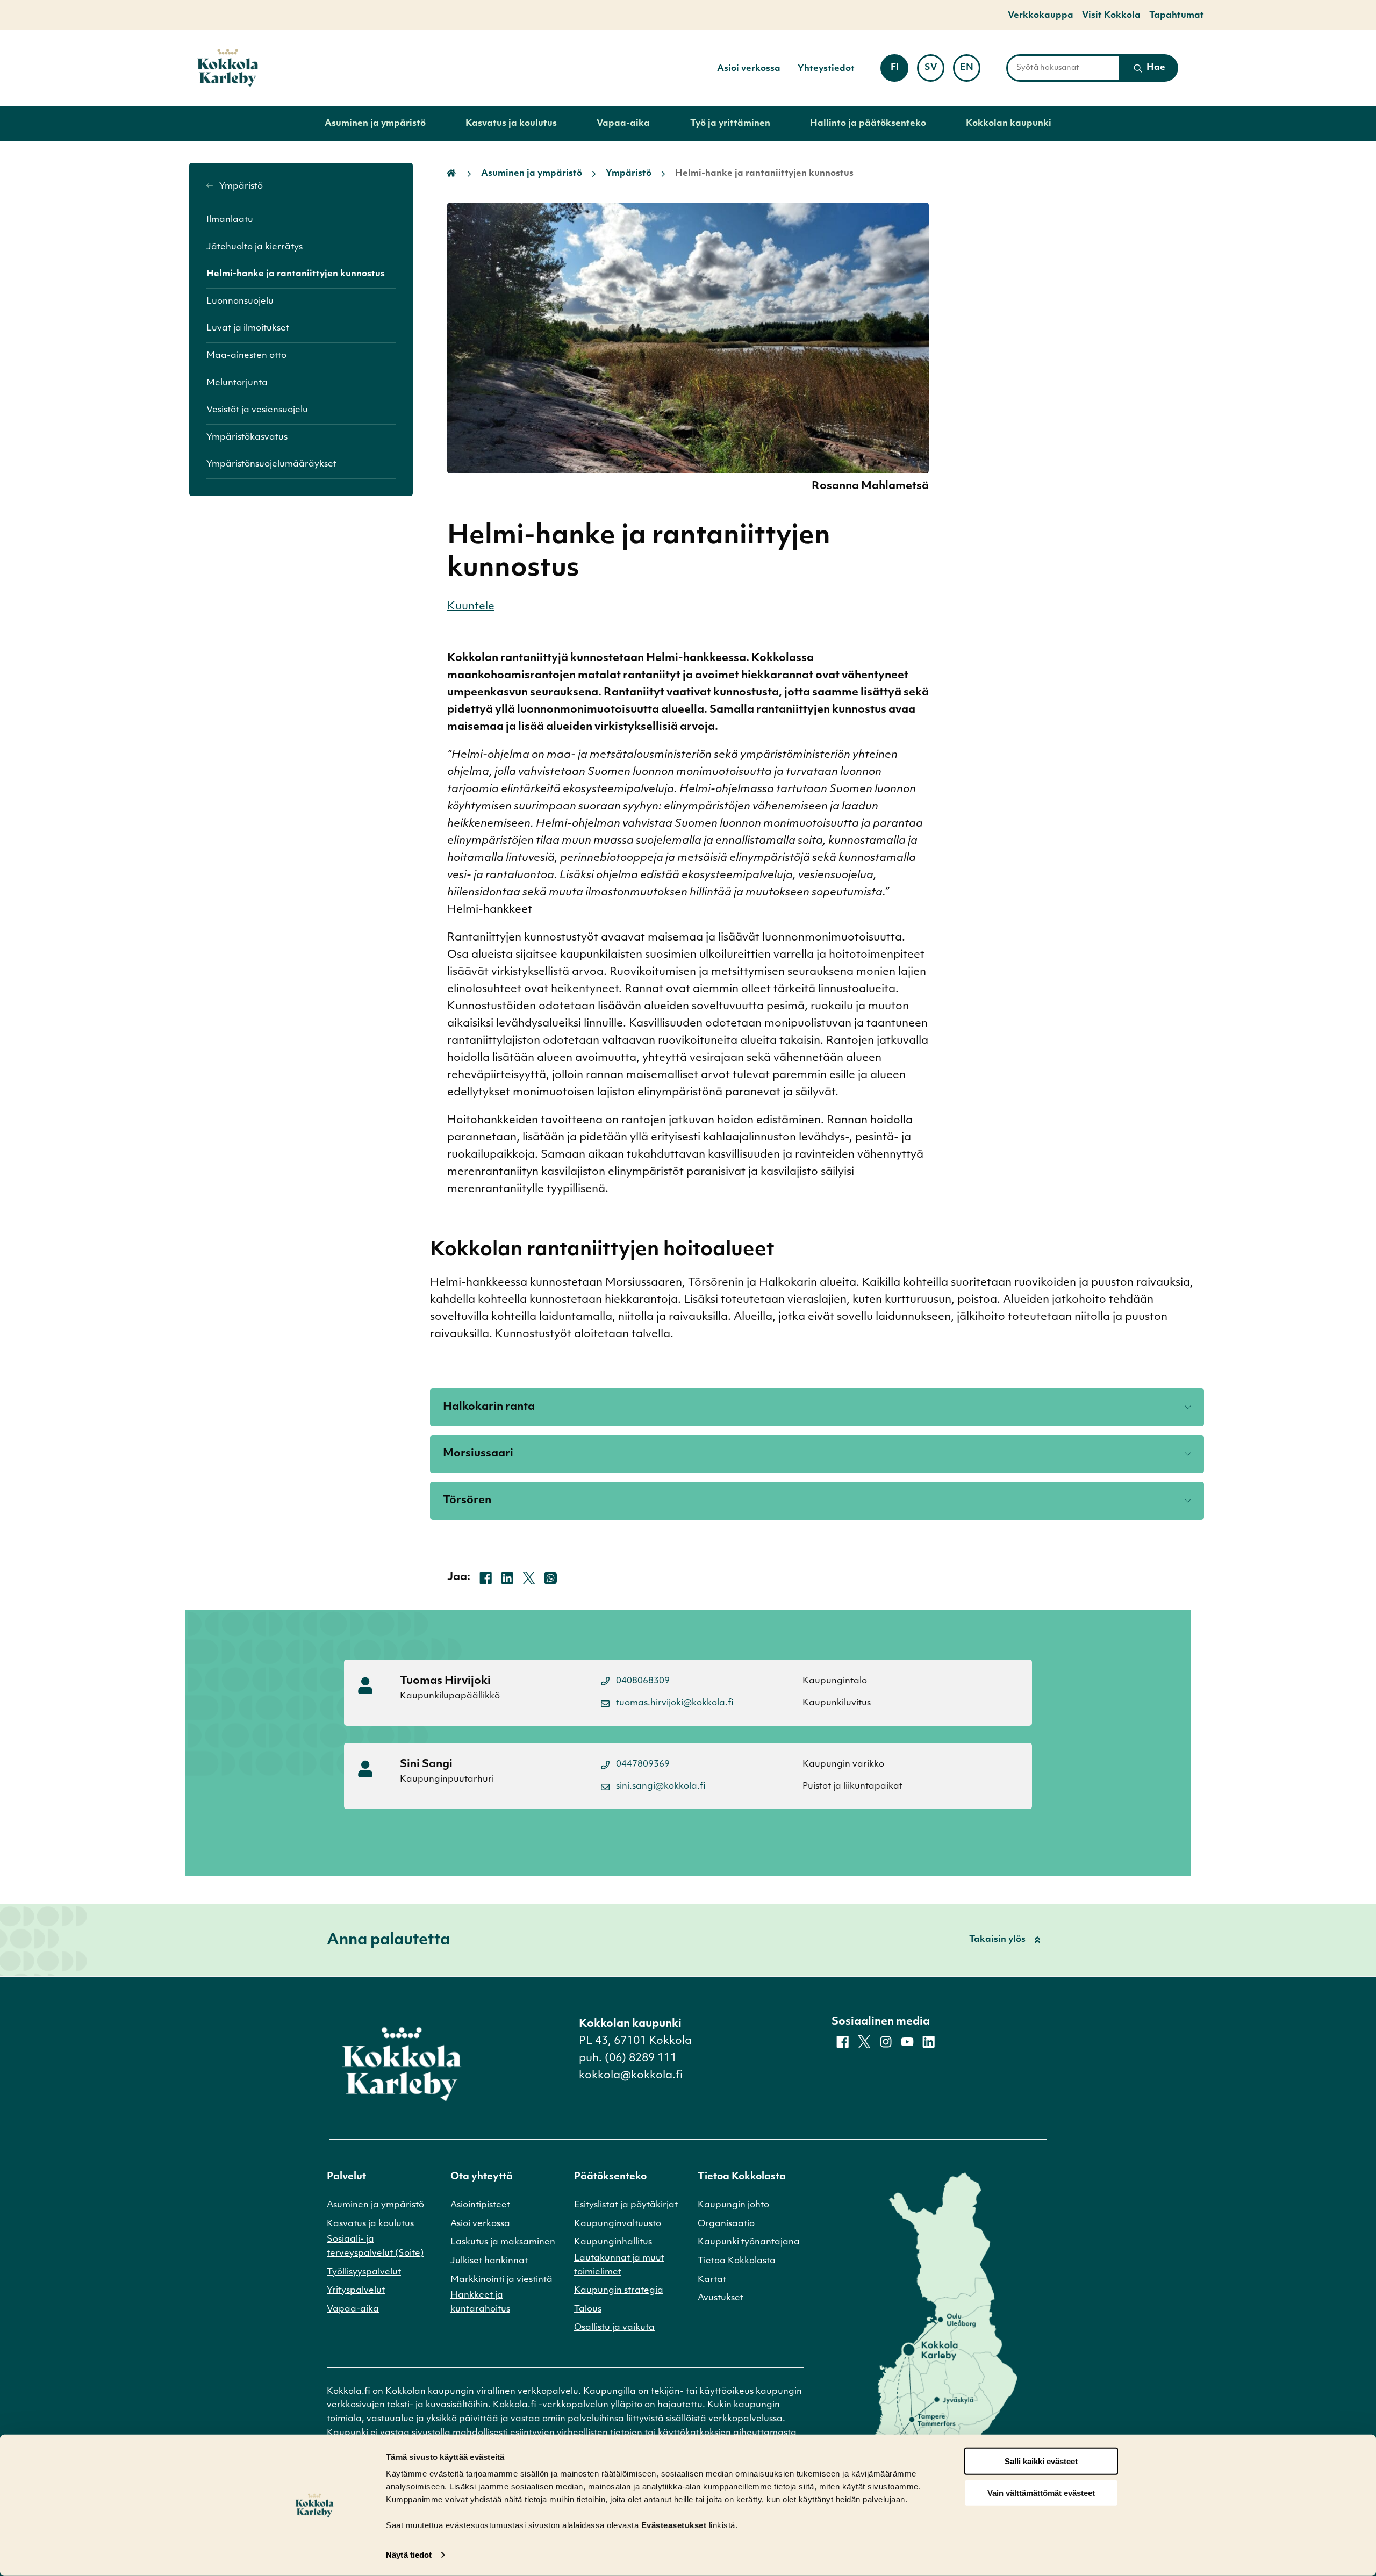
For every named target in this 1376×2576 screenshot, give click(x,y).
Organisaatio (726, 2224)
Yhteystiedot (826, 69)
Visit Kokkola (1111, 16)
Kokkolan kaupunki (1009, 124)
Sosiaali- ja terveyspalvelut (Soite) (375, 2247)
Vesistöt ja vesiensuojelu (257, 410)
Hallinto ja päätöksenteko (868, 124)
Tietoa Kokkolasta (737, 2261)
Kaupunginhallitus (613, 2242)
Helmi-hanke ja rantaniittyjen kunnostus (296, 274)
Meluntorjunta (237, 383)
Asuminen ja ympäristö (375, 124)
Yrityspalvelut (356, 2291)
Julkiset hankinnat (489, 2261)
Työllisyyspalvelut (364, 2272)
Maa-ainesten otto (246, 356)
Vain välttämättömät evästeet (1041, 2493)
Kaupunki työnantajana (749, 2242)
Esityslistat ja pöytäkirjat (626, 2205)
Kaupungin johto (733, 2205)
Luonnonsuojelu (240, 302)
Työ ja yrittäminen (730, 124)
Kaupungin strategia (619, 2291)
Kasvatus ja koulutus (511, 124)
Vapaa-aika (623, 124)
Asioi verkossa (749, 69)
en (970, 71)
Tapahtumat (1177, 16)
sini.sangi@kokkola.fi (661, 1786)
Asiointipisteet (480, 2205)
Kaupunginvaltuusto (618, 2224)
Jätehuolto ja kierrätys (255, 247)
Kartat (712, 2280)
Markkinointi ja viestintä (501, 2280)
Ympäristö (240, 186)
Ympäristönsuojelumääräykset (271, 464)
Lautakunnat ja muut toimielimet (619, 2265)
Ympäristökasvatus (247, 437)
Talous (588, 2309)
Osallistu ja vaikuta (614, 2328)
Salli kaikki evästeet (1041, 2461)
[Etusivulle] (228, 68)
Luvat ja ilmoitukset (248, 328)
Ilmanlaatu (230, 220)
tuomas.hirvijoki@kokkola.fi (675, 1703)
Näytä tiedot (409, 2555)
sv (934, 71)
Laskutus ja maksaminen (503, 2242)
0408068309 (643, 1681)
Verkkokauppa (1041, 16)
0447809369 (643, 1764)
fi (899, 71)
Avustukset (721, 2298)
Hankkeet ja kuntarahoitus (480, 2302)
